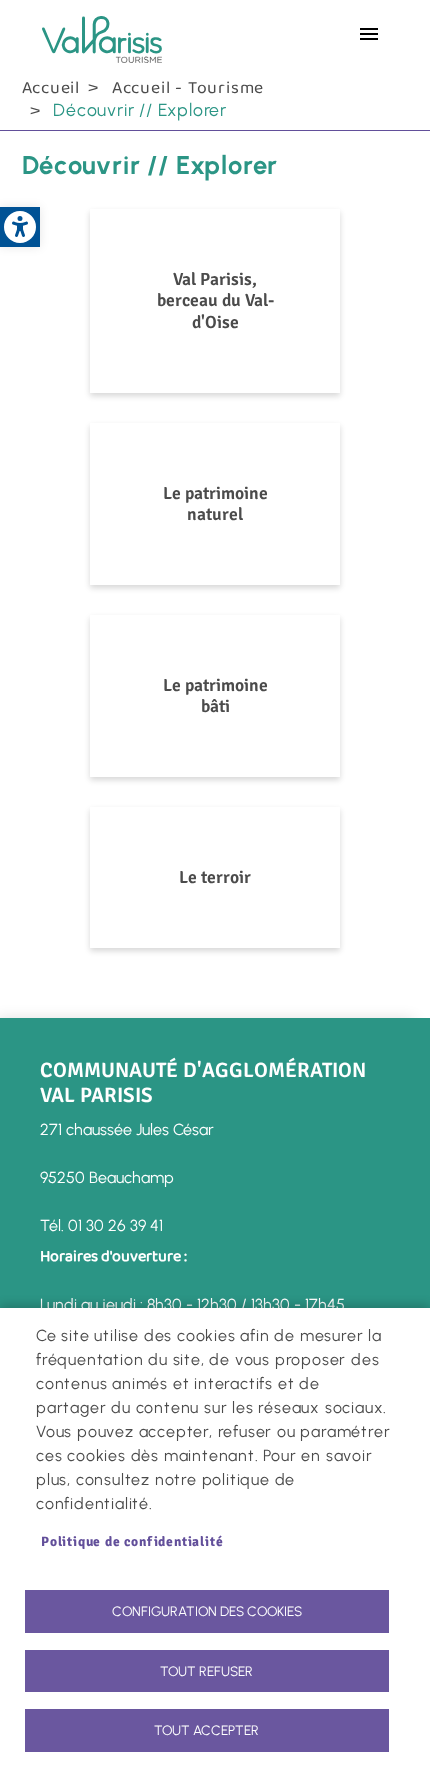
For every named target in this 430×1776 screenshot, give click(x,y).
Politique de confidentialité (132, 1541)
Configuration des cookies (207, 1611)
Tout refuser (206, 1671)
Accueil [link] (51, 88)
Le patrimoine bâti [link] (215, 695)
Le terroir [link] (215, 877)
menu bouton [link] (369, 34)
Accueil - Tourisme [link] (188, 88)
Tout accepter (206, 1730)
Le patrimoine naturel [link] (215, 503)
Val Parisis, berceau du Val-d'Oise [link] (215, 300)
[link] (20, 227)
